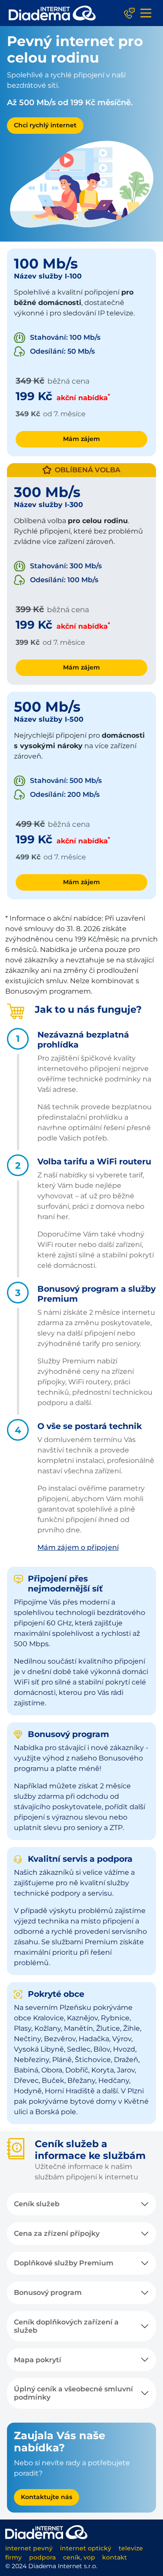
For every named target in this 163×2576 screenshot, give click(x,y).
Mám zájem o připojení (78, 1547)
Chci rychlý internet (45, 125)
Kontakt (115, 2557)
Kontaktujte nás (47, 2497)
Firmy (13, 2557)
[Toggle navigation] (146, 13)
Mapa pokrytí (38, 2360)
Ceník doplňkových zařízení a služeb (66, 2326)
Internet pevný (29, 2548)
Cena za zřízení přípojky (57, 2233)
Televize (131, 2548)
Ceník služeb (37, 2204)
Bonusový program (48, 2293)
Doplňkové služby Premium (64, 2263)
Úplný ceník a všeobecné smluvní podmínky (73, 2393)
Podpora (42, 2557)
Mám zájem (81, 439)
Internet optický (86, 2548)
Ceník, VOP (79, 2557)
